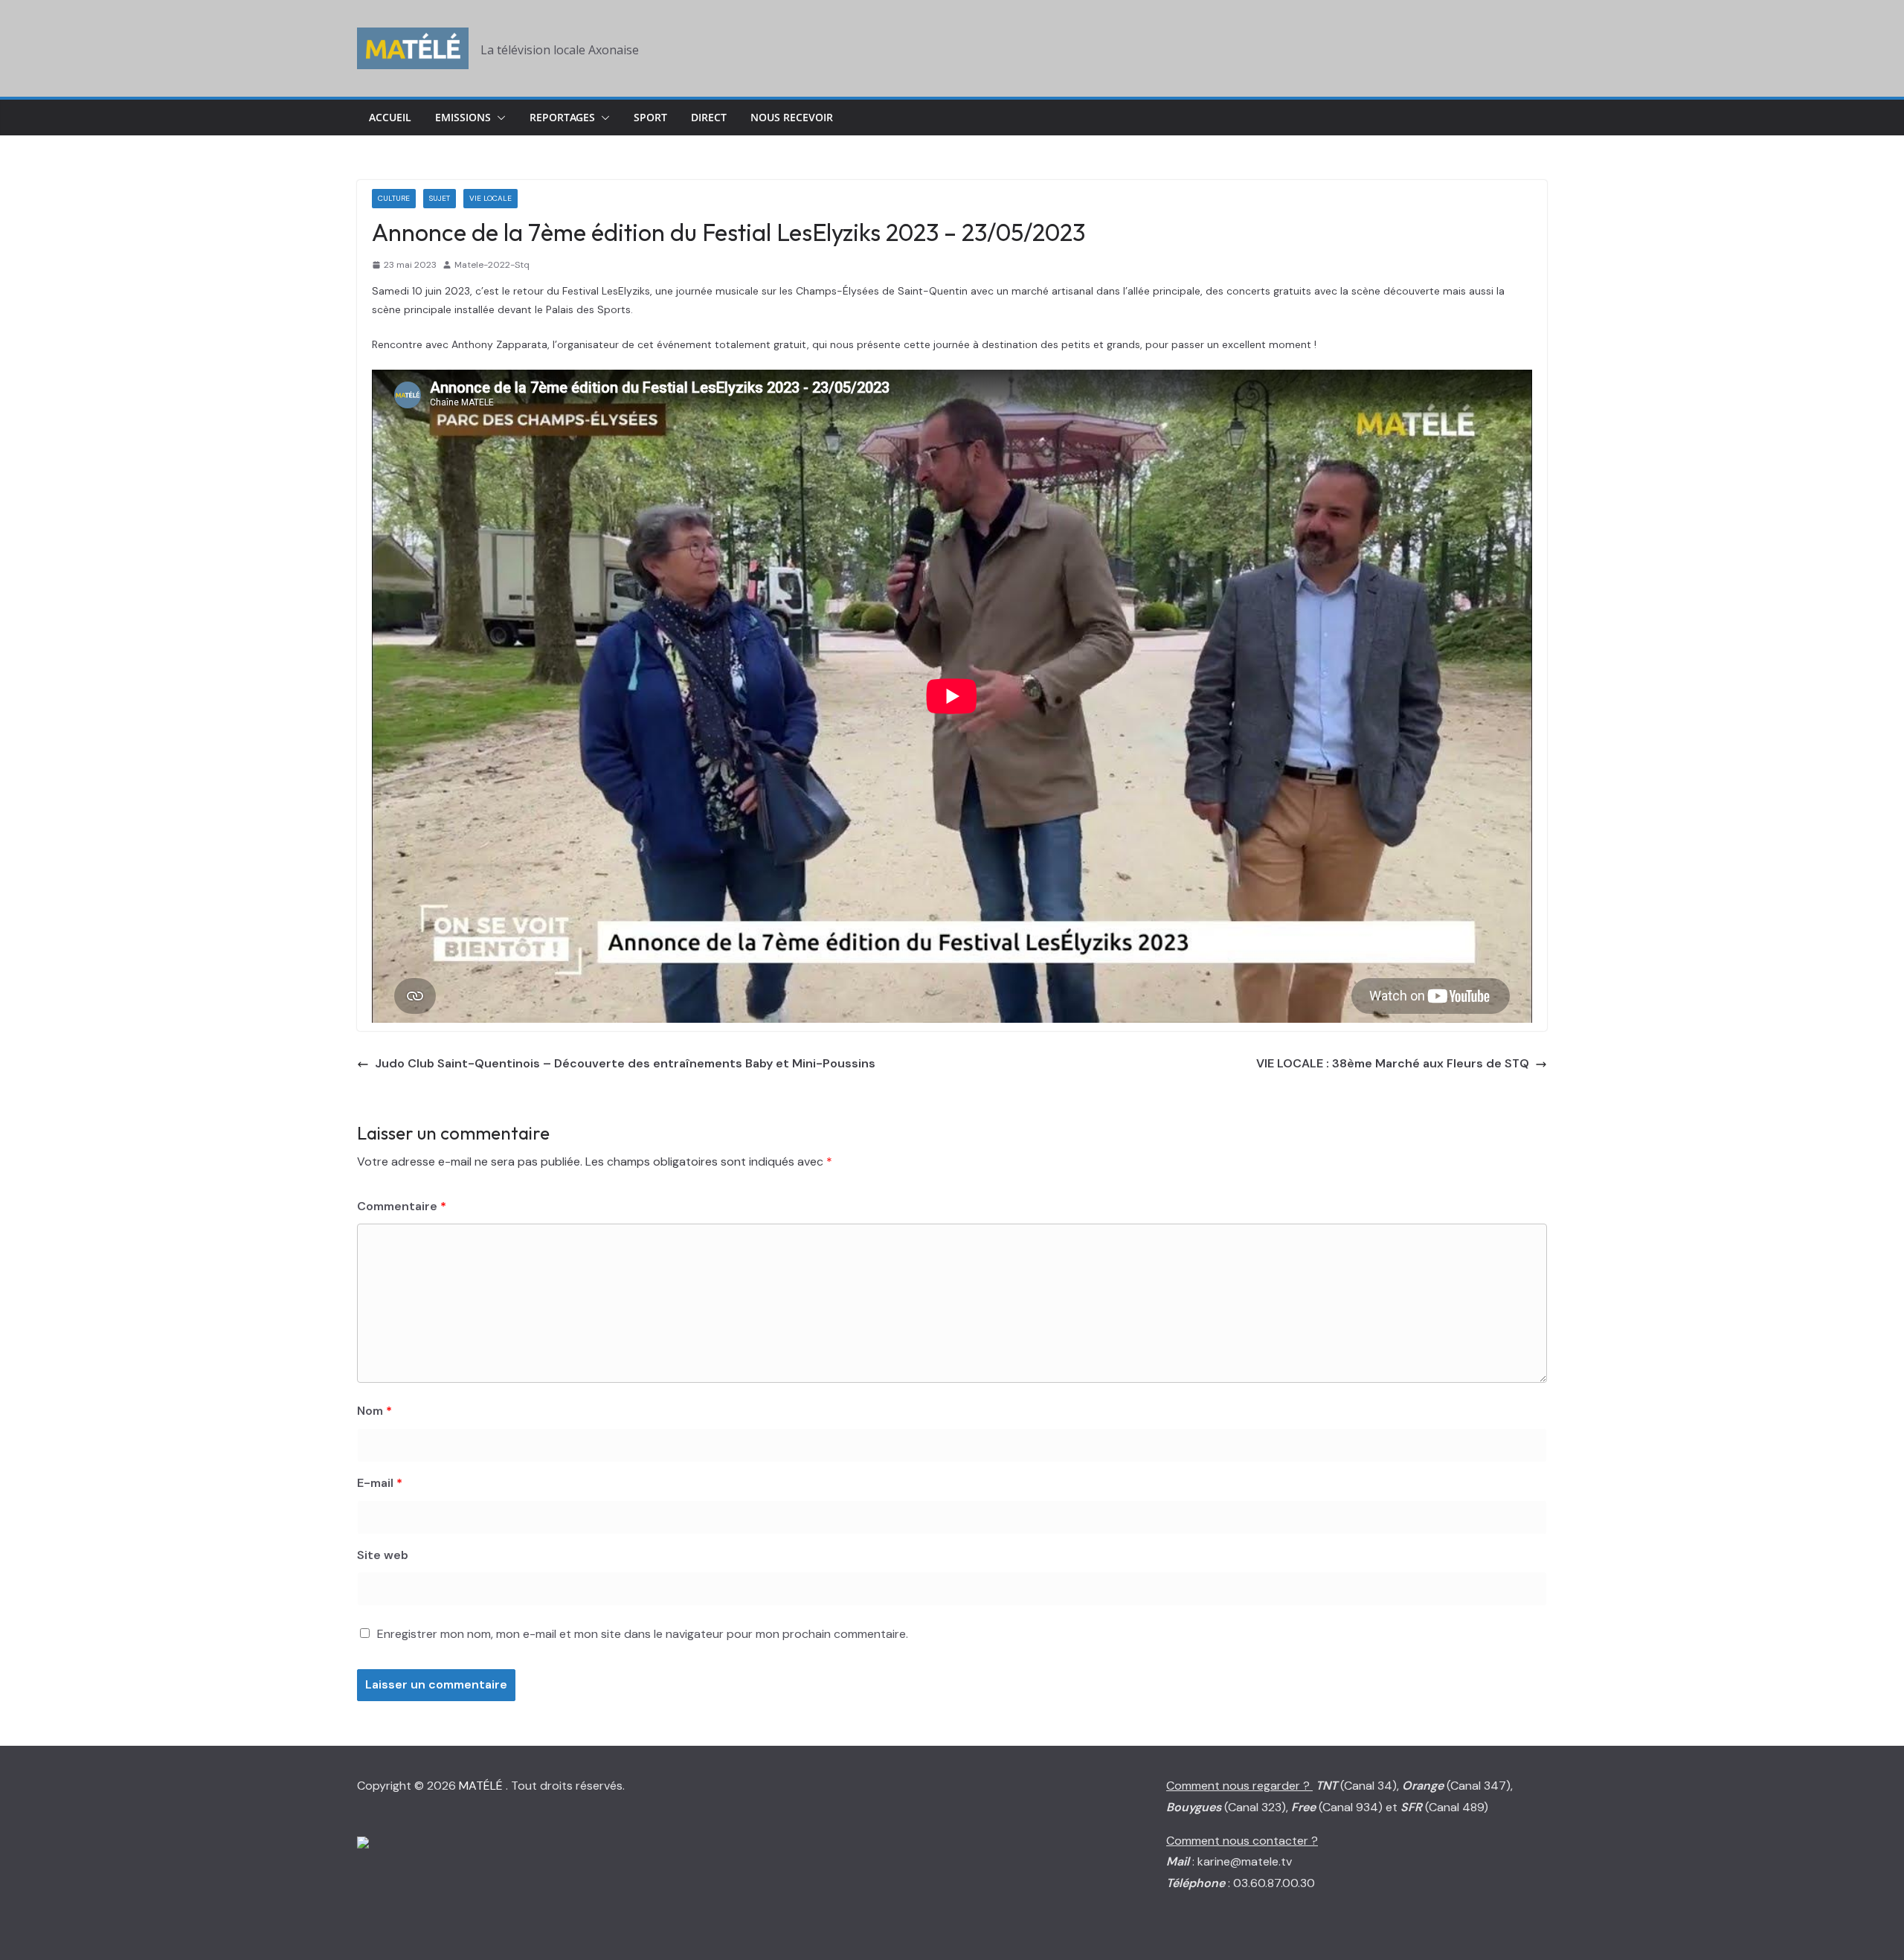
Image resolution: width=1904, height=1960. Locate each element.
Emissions (463, 117)
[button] (498, 118)
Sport (650, 117)
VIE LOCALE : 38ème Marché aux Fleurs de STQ (1393, 1063)
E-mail (380, 1483)
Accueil (390, 117)
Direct (709, 117)
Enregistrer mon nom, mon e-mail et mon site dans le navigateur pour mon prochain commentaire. (643, 1634)
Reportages (562, 117)
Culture (394, 198)
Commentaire (402, 1206)
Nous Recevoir (792, 117)
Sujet (440, 198)
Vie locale (491, 198)
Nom (374, 1411)
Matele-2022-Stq (492, 265)
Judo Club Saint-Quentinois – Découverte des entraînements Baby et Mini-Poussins (625, 1063)
